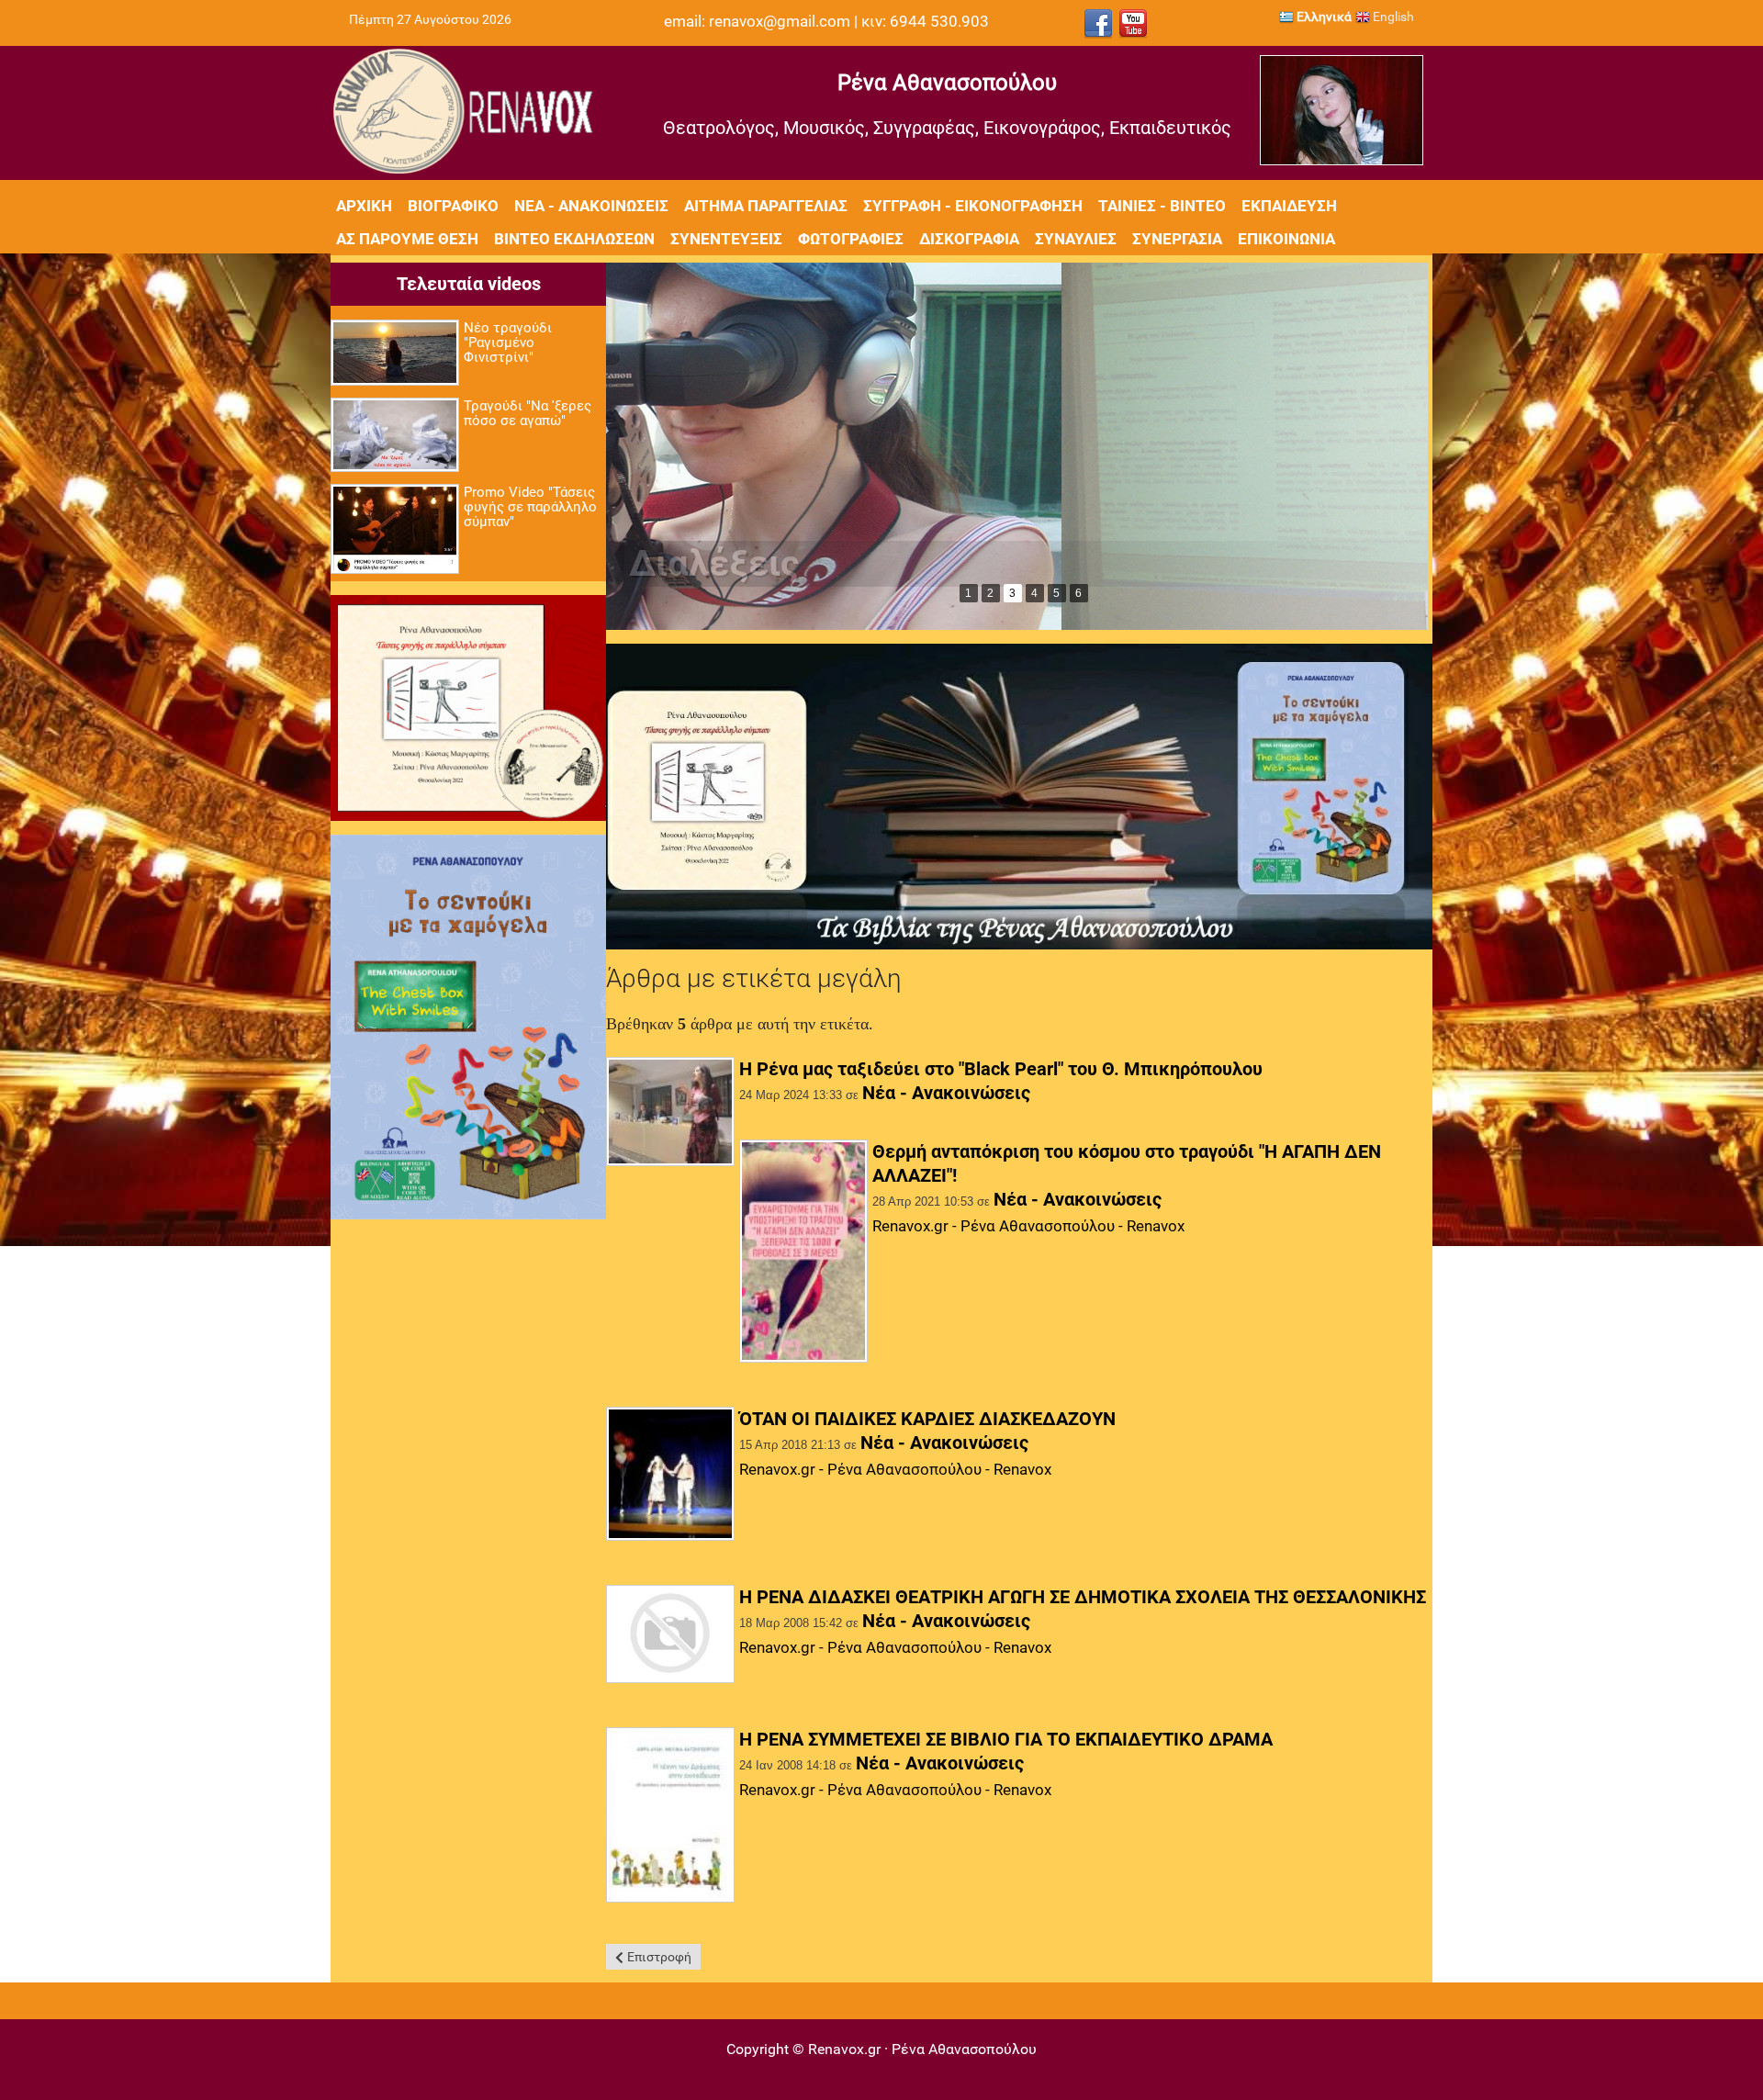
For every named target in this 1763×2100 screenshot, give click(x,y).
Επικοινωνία (1286, 239)
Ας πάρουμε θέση (407, 239)
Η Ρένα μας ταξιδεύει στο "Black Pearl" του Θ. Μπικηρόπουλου (1001, 1069)
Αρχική (364, 206)
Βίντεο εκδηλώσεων (574, 239)
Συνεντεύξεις (726, 239)
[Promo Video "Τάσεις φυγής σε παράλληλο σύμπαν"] (395, 530)
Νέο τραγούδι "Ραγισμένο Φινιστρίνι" (508, 343)
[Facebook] (1098, 24)
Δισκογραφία (969, 239)
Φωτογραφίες (851, 239)
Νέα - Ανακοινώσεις (591, 206)
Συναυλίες (1076, 239)
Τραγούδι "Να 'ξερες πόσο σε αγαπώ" (528, 413)
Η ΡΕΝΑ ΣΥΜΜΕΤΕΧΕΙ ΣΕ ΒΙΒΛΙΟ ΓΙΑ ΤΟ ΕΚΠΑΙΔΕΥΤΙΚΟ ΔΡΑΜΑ (1006, 1739)
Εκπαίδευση (1289, 206)
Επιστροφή (659, 1957)
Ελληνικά (1323, 17)
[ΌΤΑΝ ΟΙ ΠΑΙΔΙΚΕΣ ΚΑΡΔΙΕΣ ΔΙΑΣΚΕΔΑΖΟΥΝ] (670, 1476)
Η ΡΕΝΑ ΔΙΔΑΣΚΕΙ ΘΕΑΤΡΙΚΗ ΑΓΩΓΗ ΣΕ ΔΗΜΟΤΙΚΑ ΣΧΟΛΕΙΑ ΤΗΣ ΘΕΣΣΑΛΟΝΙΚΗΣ (1083, 1597)
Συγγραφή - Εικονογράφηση (973, 206)
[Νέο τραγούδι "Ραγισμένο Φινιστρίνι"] (395, 354)
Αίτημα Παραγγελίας (766, 206)
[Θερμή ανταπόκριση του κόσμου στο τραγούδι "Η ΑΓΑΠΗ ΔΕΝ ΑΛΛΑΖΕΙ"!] (803, 1252)
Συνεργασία (1177, 239)
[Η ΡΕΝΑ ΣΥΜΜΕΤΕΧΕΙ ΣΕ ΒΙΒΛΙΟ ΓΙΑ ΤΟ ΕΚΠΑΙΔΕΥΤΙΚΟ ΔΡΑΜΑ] (670, 1816)
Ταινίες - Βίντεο (1162, 206)
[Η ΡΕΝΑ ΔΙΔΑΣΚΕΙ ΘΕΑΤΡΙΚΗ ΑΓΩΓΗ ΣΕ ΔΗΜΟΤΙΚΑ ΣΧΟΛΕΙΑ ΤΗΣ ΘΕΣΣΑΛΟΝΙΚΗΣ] (670, 1635)
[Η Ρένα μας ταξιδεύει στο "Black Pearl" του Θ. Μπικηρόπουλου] (670, 1113)
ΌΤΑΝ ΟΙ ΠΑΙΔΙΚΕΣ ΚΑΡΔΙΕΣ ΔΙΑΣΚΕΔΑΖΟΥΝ (927, 1419)
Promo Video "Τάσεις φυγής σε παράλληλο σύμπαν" (530, 507)
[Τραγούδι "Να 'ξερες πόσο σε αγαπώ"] (395, 436)
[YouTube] (1133, 24)
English (1392, 17)
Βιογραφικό (453, 206)
